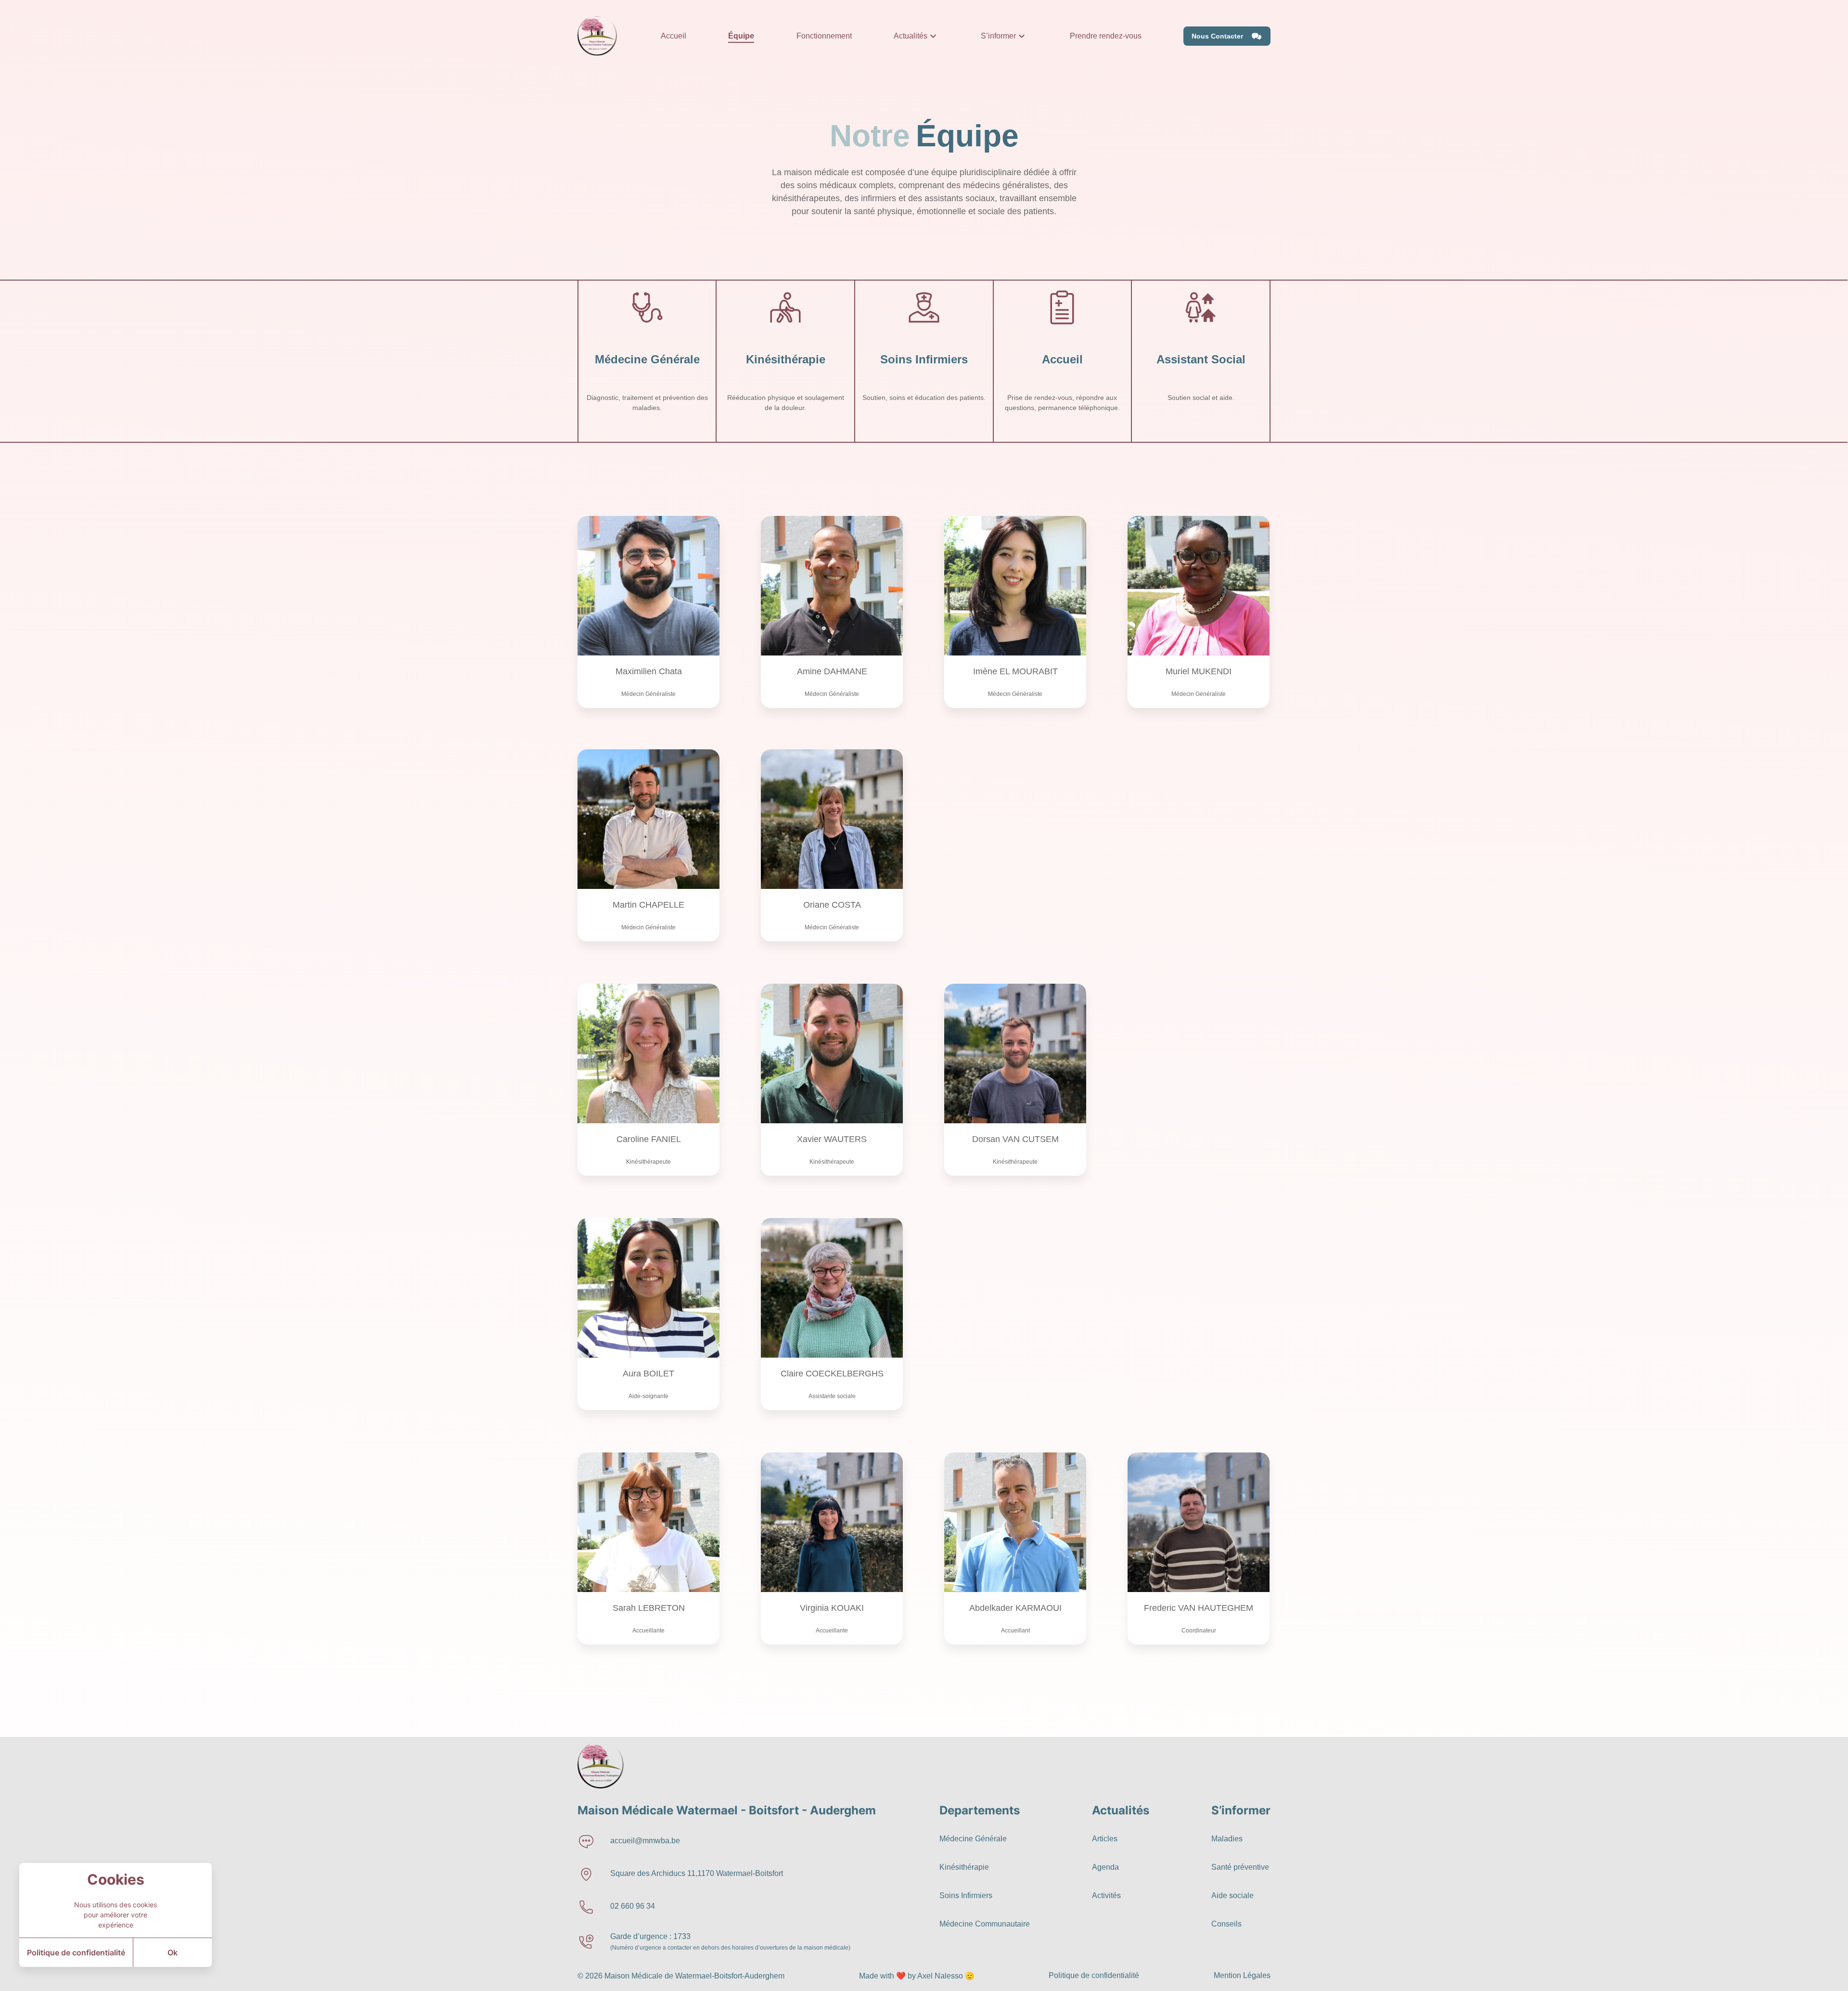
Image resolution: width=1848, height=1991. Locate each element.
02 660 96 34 (633, 1906)
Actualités (911, 36)
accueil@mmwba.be (645, 1841)
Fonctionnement (824, 36)
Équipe (741, 36)
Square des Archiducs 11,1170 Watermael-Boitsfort (697, 1873)
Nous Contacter (1217, 36)
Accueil (674, 36)
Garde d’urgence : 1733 (650, 1936)
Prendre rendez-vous (1106, 36)
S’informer (998, 36)
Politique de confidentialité (76, 1952)
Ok (173, 1952)
